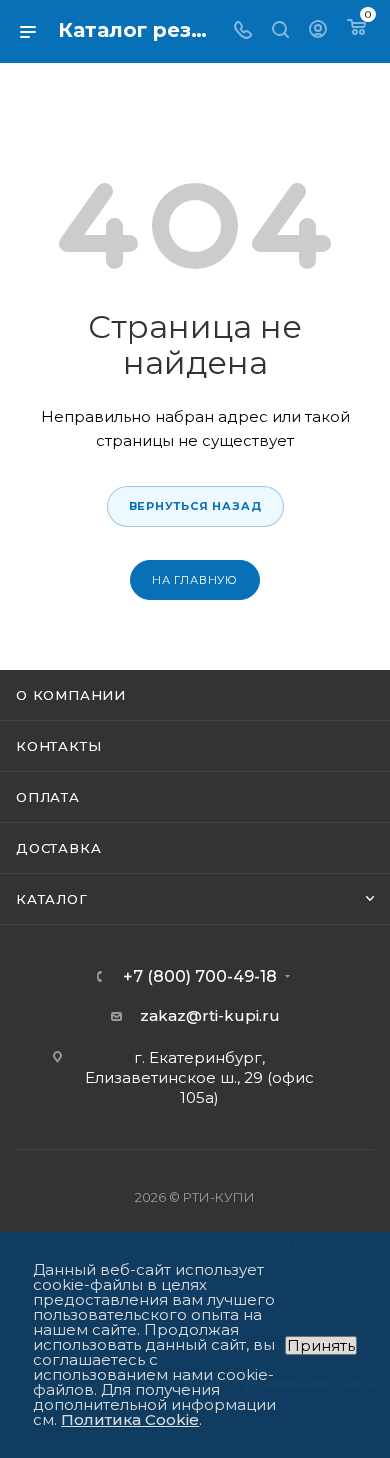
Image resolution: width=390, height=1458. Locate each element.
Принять (321, 1345)
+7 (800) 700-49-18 (200, 977)
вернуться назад (195, 506)
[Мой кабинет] (318, 31)
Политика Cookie (130, 1419)
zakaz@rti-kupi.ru (210, 1015)
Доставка (58, 848)
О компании (71, 695)
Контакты (58, 746)
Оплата (48, 797)
